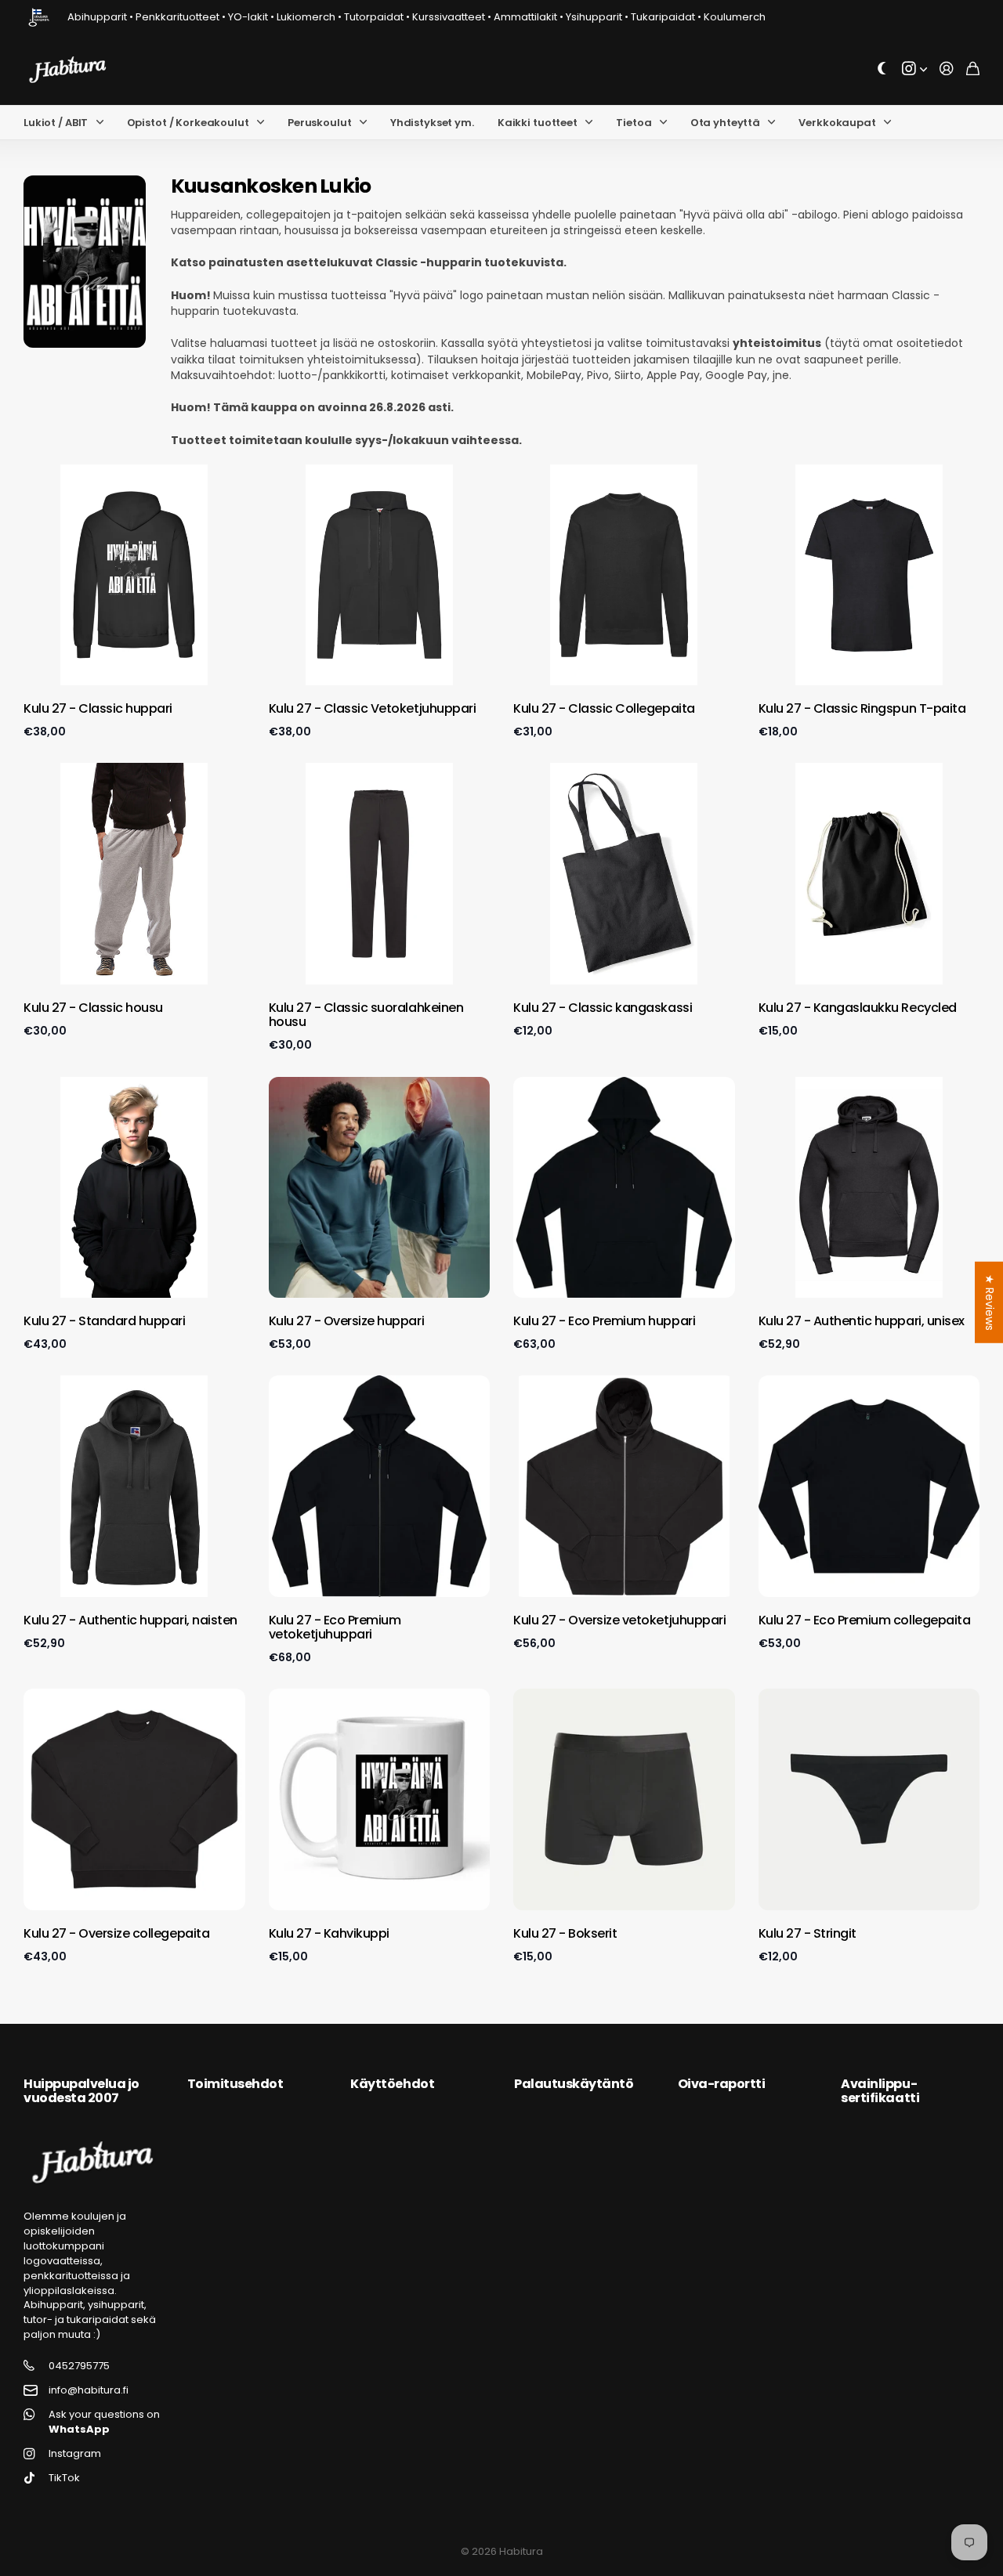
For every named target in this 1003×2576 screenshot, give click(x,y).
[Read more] (914, 69)
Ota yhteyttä (725, 123)
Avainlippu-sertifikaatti (880, 2091)
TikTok (64, 2478)
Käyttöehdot (392, 2084)
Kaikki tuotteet (538, 123)
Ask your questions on (104, 2422)
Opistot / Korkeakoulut (188, 123)
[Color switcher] (882, 69)
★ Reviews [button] (990, 1302)
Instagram (75, 2454)
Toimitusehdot (235, 2084)
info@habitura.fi (89, 2390)
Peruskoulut (320, 123)
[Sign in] (947, 69)
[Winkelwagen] (973, 69)
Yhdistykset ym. (432, 123)
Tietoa (634, 123)
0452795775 (79, 2366)
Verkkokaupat (837, 123)
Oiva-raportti (722, 2084)
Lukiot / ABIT (56, 123)
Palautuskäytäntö (574, 2084)
